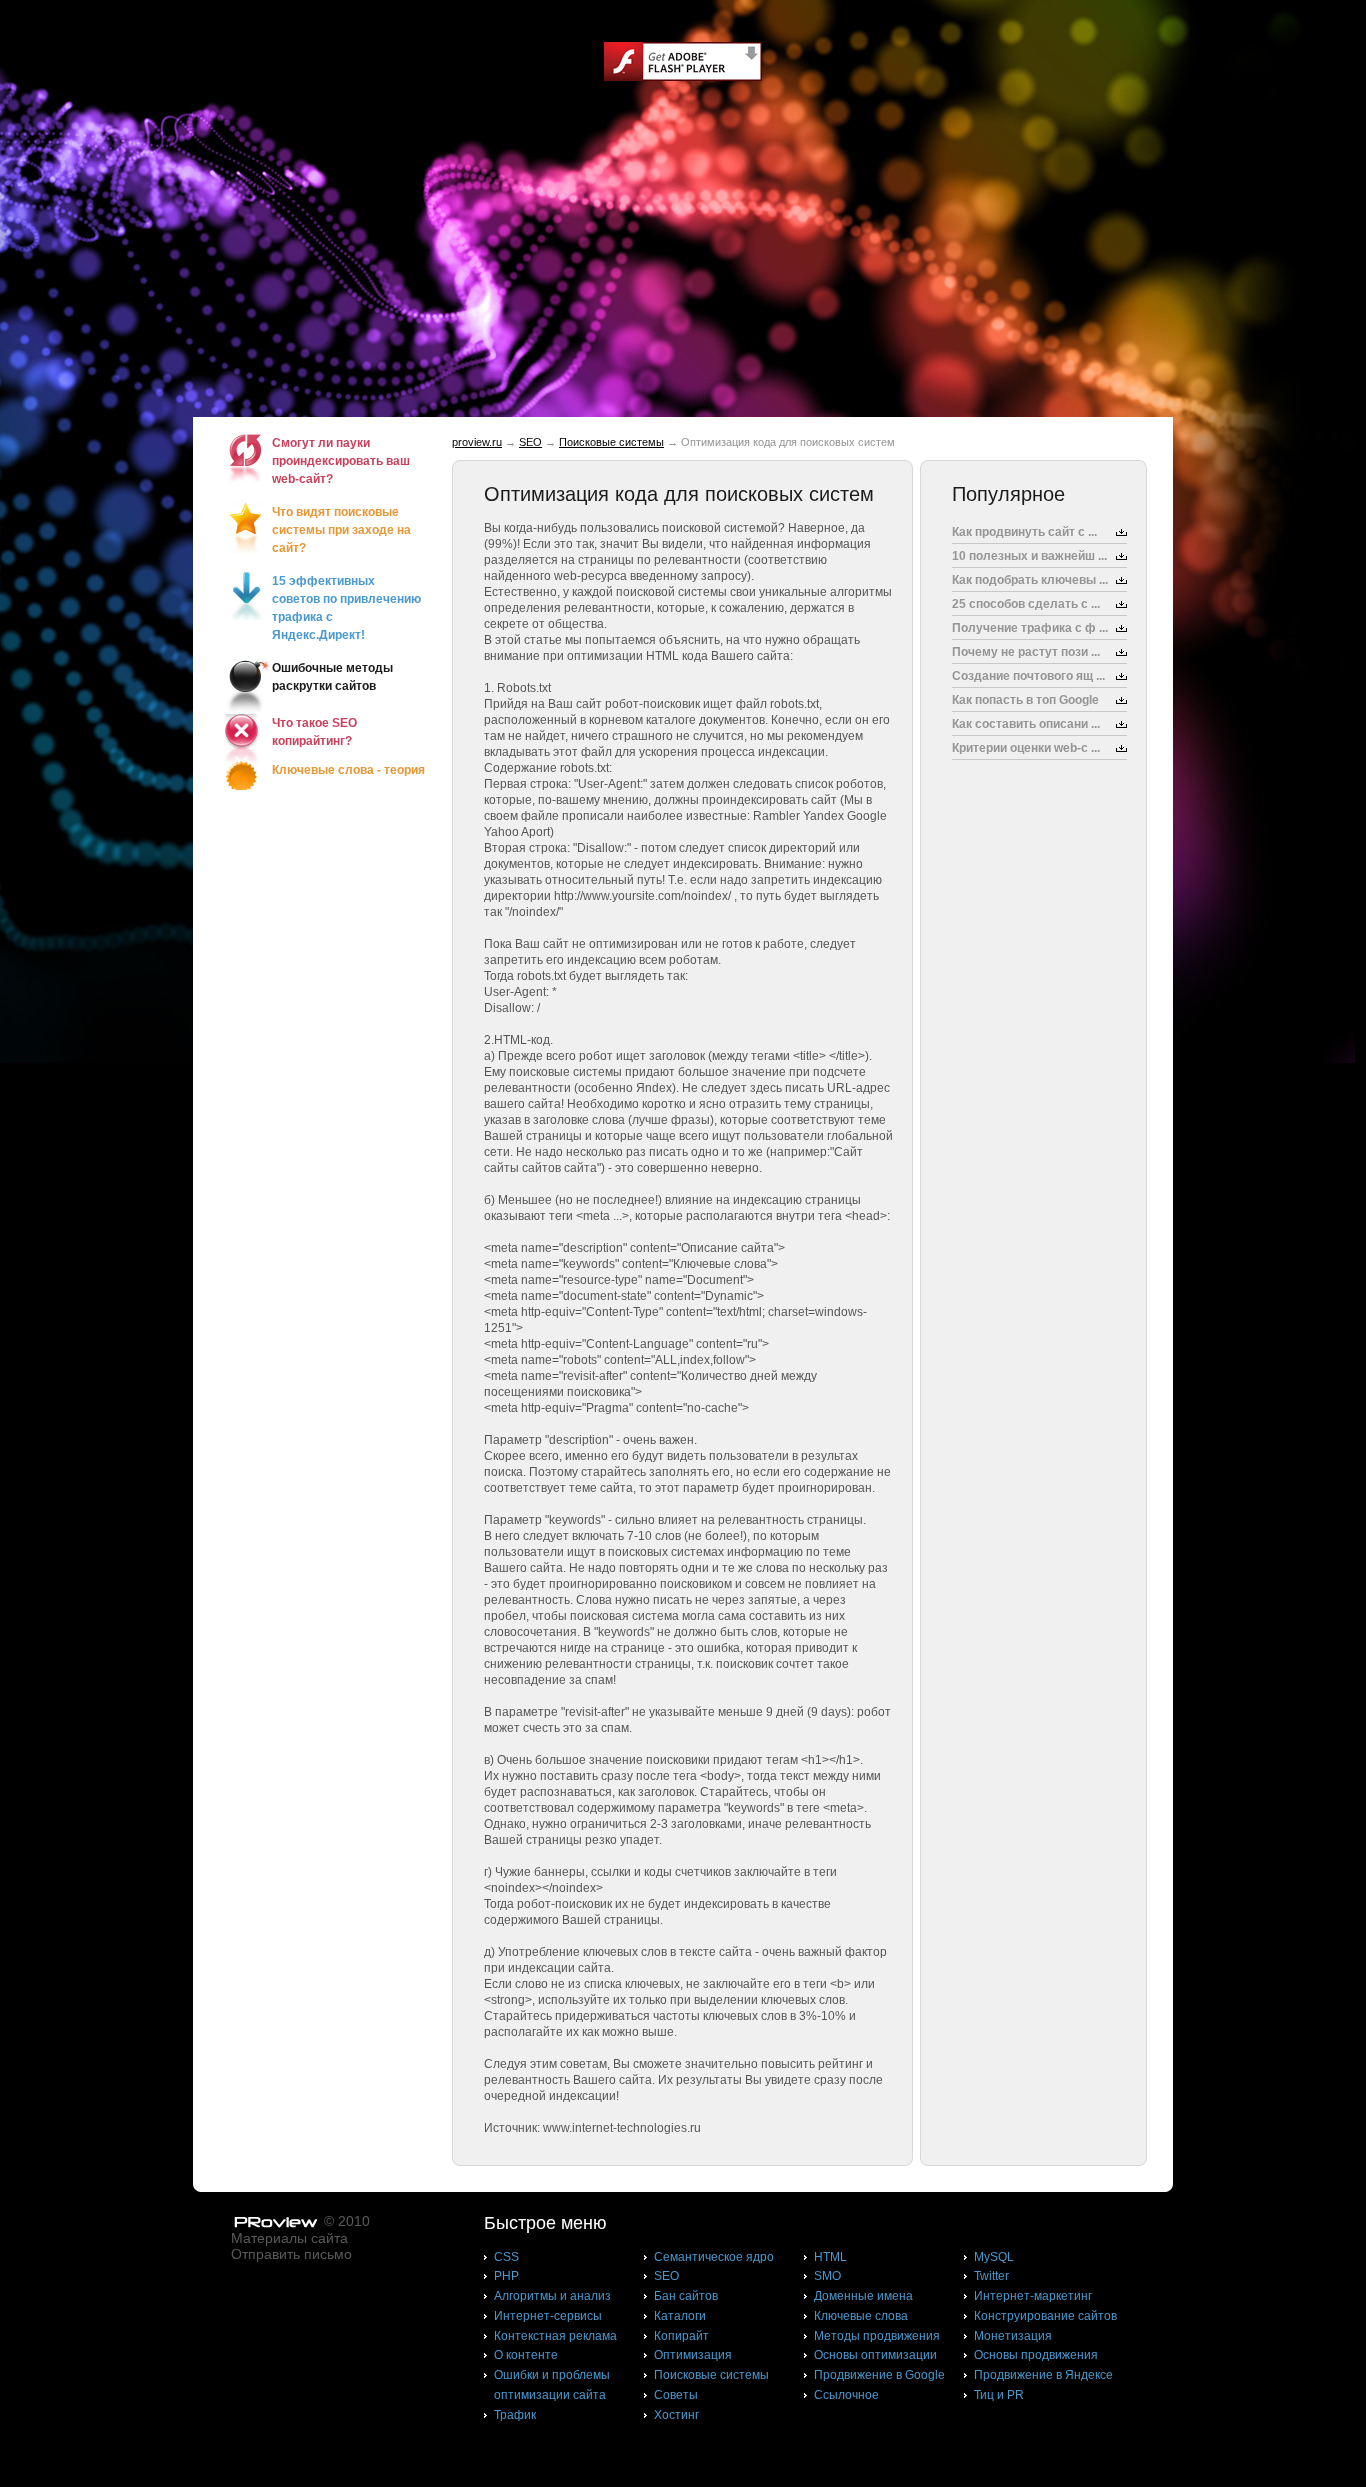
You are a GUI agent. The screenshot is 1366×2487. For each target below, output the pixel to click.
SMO (827, 2276)
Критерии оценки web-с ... (1026, 748)
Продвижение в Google (879, 2375)
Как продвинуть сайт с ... (1024, 532)
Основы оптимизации (875, 2355)
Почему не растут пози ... (1026, 652)
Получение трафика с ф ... (1030, 628)
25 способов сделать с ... (1026, 604)
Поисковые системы (611, 442)
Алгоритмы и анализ (552, 2296)
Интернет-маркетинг (1033, 2296)
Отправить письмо (291, 2254)
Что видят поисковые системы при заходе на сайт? (341, 530)
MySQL (994, 2257)
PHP (506, 2276)
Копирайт (681, 2336)
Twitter (991, 2276)
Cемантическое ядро (714, 2257)
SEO (530, 442)
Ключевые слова (861, 2316)
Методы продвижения (877, 2336)
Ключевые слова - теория (348, 770)
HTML (830, 2257)
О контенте (526, 2355)
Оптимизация (693, 2355)
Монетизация (1013, 2336)
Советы (676, 2395)
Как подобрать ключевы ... (1030, 580)
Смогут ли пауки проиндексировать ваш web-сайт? (341, 461)
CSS (506, 2257)
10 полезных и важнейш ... (1029, 556)
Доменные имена (863, 2296)
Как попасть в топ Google (1025, 700)
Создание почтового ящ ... (1028, 676)
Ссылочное (846, 2395)
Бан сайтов (686, 2296)
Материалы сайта (289, 2238)
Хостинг (676, 2415)
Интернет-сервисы (548, 2316)
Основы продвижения (1036, 2355)
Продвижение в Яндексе (1043, 2375)
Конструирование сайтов (1045, 2316)
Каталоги (680, 2316)
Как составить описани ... (1026, 724)
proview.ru (477, 442)
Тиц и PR (999, 2395)
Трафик (515, 2415)
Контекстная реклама (555, 2336)
